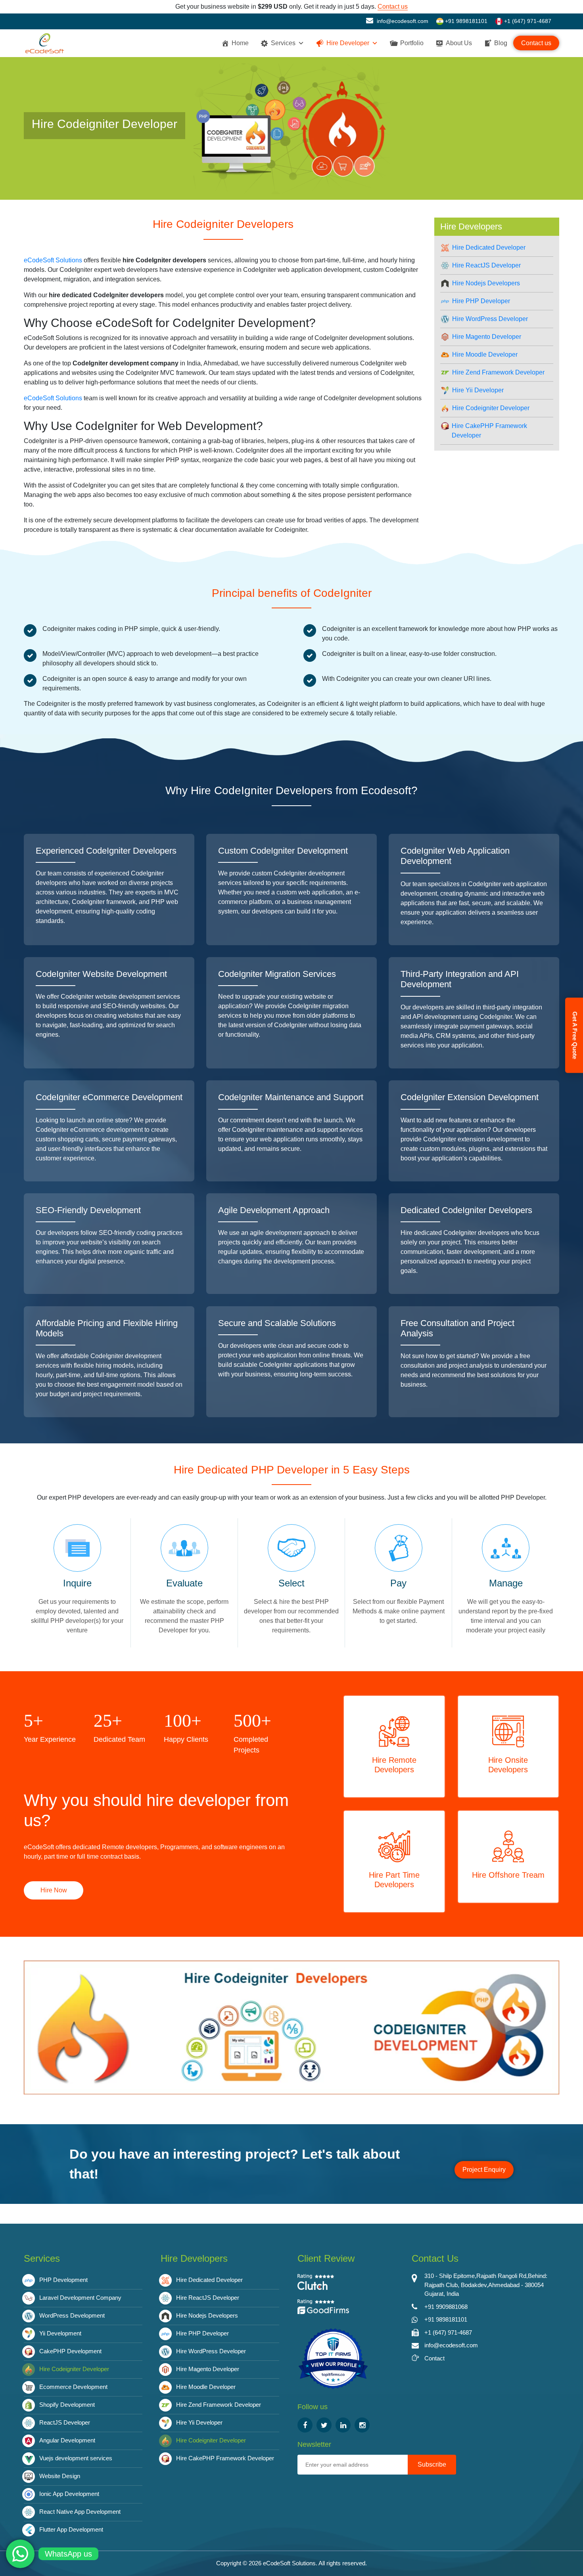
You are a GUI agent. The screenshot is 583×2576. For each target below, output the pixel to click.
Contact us (393, 7)
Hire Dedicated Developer (489, 247)
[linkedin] (343, 2425)
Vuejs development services (76, 2458)
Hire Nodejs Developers (486, 283)
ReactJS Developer (65, 2422)
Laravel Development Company (80, 2298)
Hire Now (54, 1890)
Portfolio (412, 43)
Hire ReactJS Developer (486, 265)
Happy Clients (186, 1739)
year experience (50, 1739)
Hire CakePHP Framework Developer (489, 431)
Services (283, 43)
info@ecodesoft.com (402, 21)
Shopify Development (67, 2405)
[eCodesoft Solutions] (333, 2359)
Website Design (60, 2476)
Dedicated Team (119, 1739)
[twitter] (324, 2425)
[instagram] (362, 2425)
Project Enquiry (484, 2170)
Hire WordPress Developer (490, 319)
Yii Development (60, 2333)
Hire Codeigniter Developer (491, 408)
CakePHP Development (70, 2351)
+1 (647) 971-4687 (527, 21)
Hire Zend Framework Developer (498, 372)
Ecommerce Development (73, 2387)
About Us (459, 43)
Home (240, 43)
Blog (501, 43)
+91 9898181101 (465, 21)
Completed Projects (251, 1745)
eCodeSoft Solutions (53, 260)
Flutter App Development (71, 2529)
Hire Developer (348, 43)
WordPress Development (72, 2315)
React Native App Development (80, 2512)
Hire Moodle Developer (485, 354)
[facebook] (305, 2425)
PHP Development (63, 2280)
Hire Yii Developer (478, 390)
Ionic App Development (69, 2494)
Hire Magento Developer (487, 337)
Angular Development (67, 2440)
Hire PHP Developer (481, 301)
